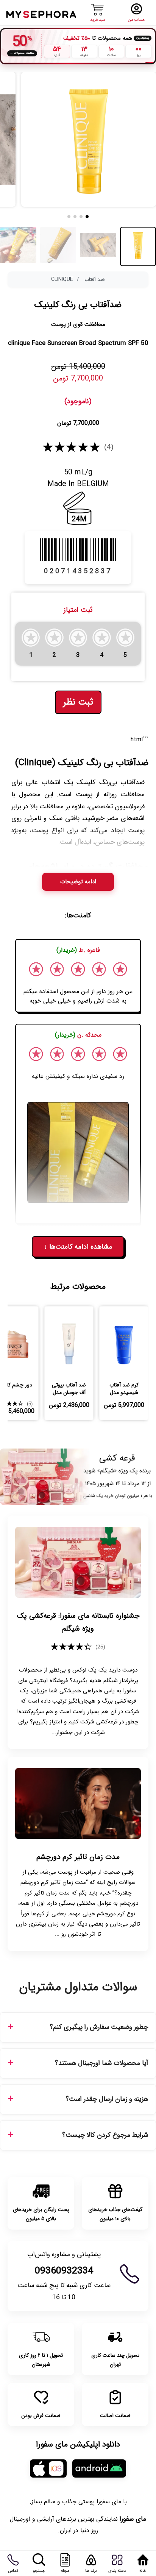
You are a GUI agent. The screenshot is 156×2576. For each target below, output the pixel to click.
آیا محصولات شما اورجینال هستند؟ (101, 2063)
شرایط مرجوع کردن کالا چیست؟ (105, 2135)
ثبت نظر (78, 702)
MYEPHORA (42, 13)
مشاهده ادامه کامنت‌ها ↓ (78, 1247)
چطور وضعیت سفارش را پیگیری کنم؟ (99, 2027)
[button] (87, 217)
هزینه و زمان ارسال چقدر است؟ (107, 2099)
